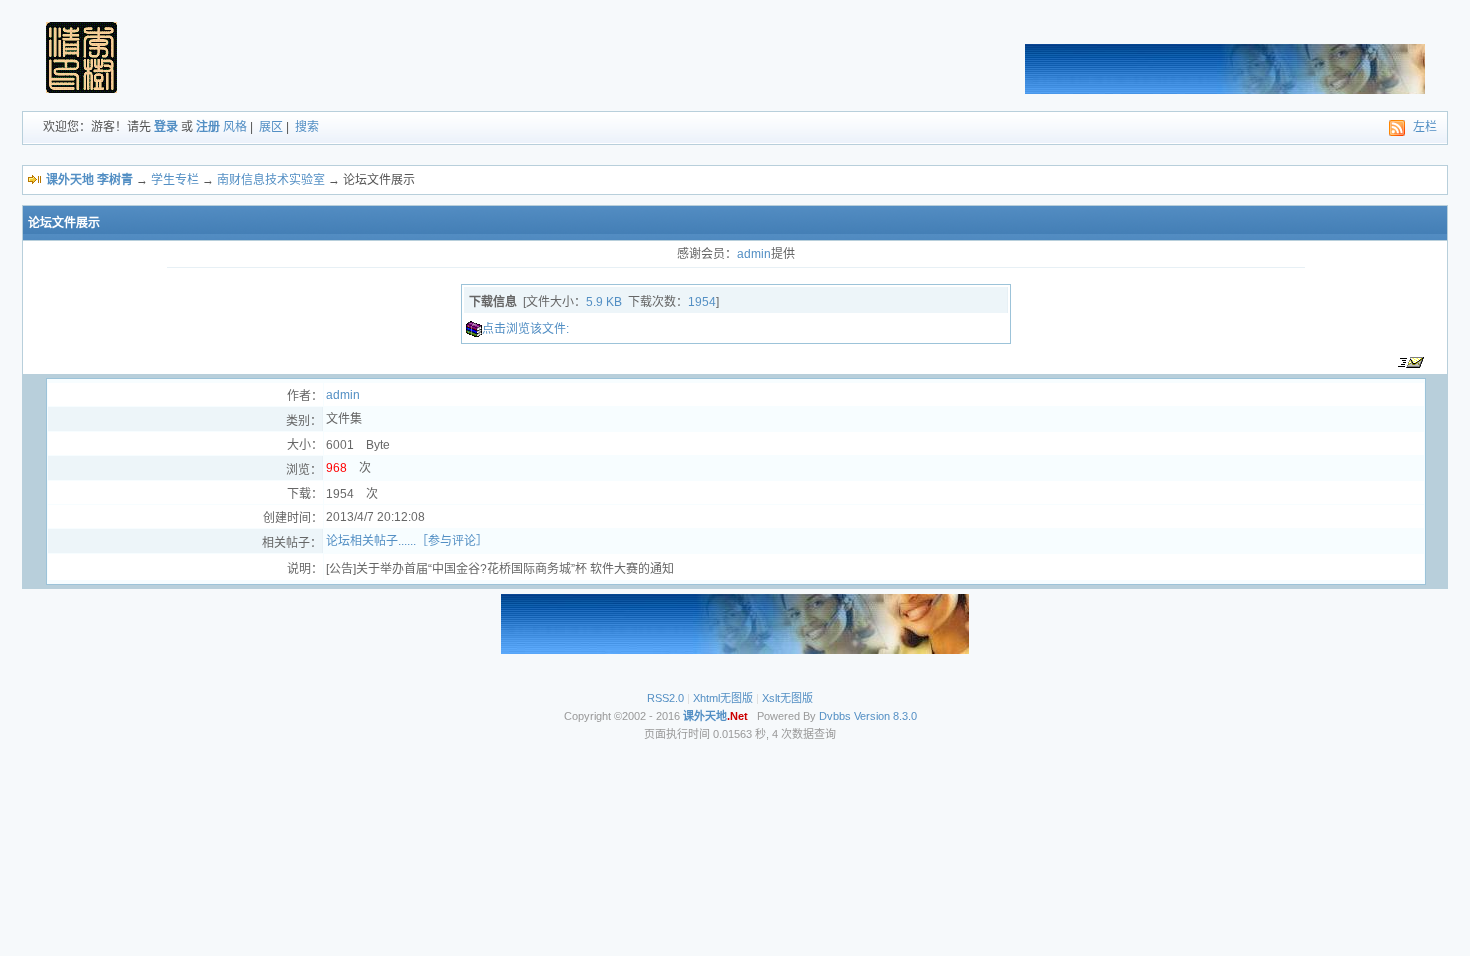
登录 (166, 127)
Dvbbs (835, 716)
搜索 (307, 127)
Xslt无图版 (787, 698)
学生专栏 (175, 180)
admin (754, 254)
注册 (208, 127)
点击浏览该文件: (525, 329)
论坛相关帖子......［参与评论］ (407, 541)
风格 (235, 127)
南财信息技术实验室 (271, 180)
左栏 (1425, 127)
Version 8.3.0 (885, 716)
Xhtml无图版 (723, 698)
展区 (271, 127)
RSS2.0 (665, 698)
